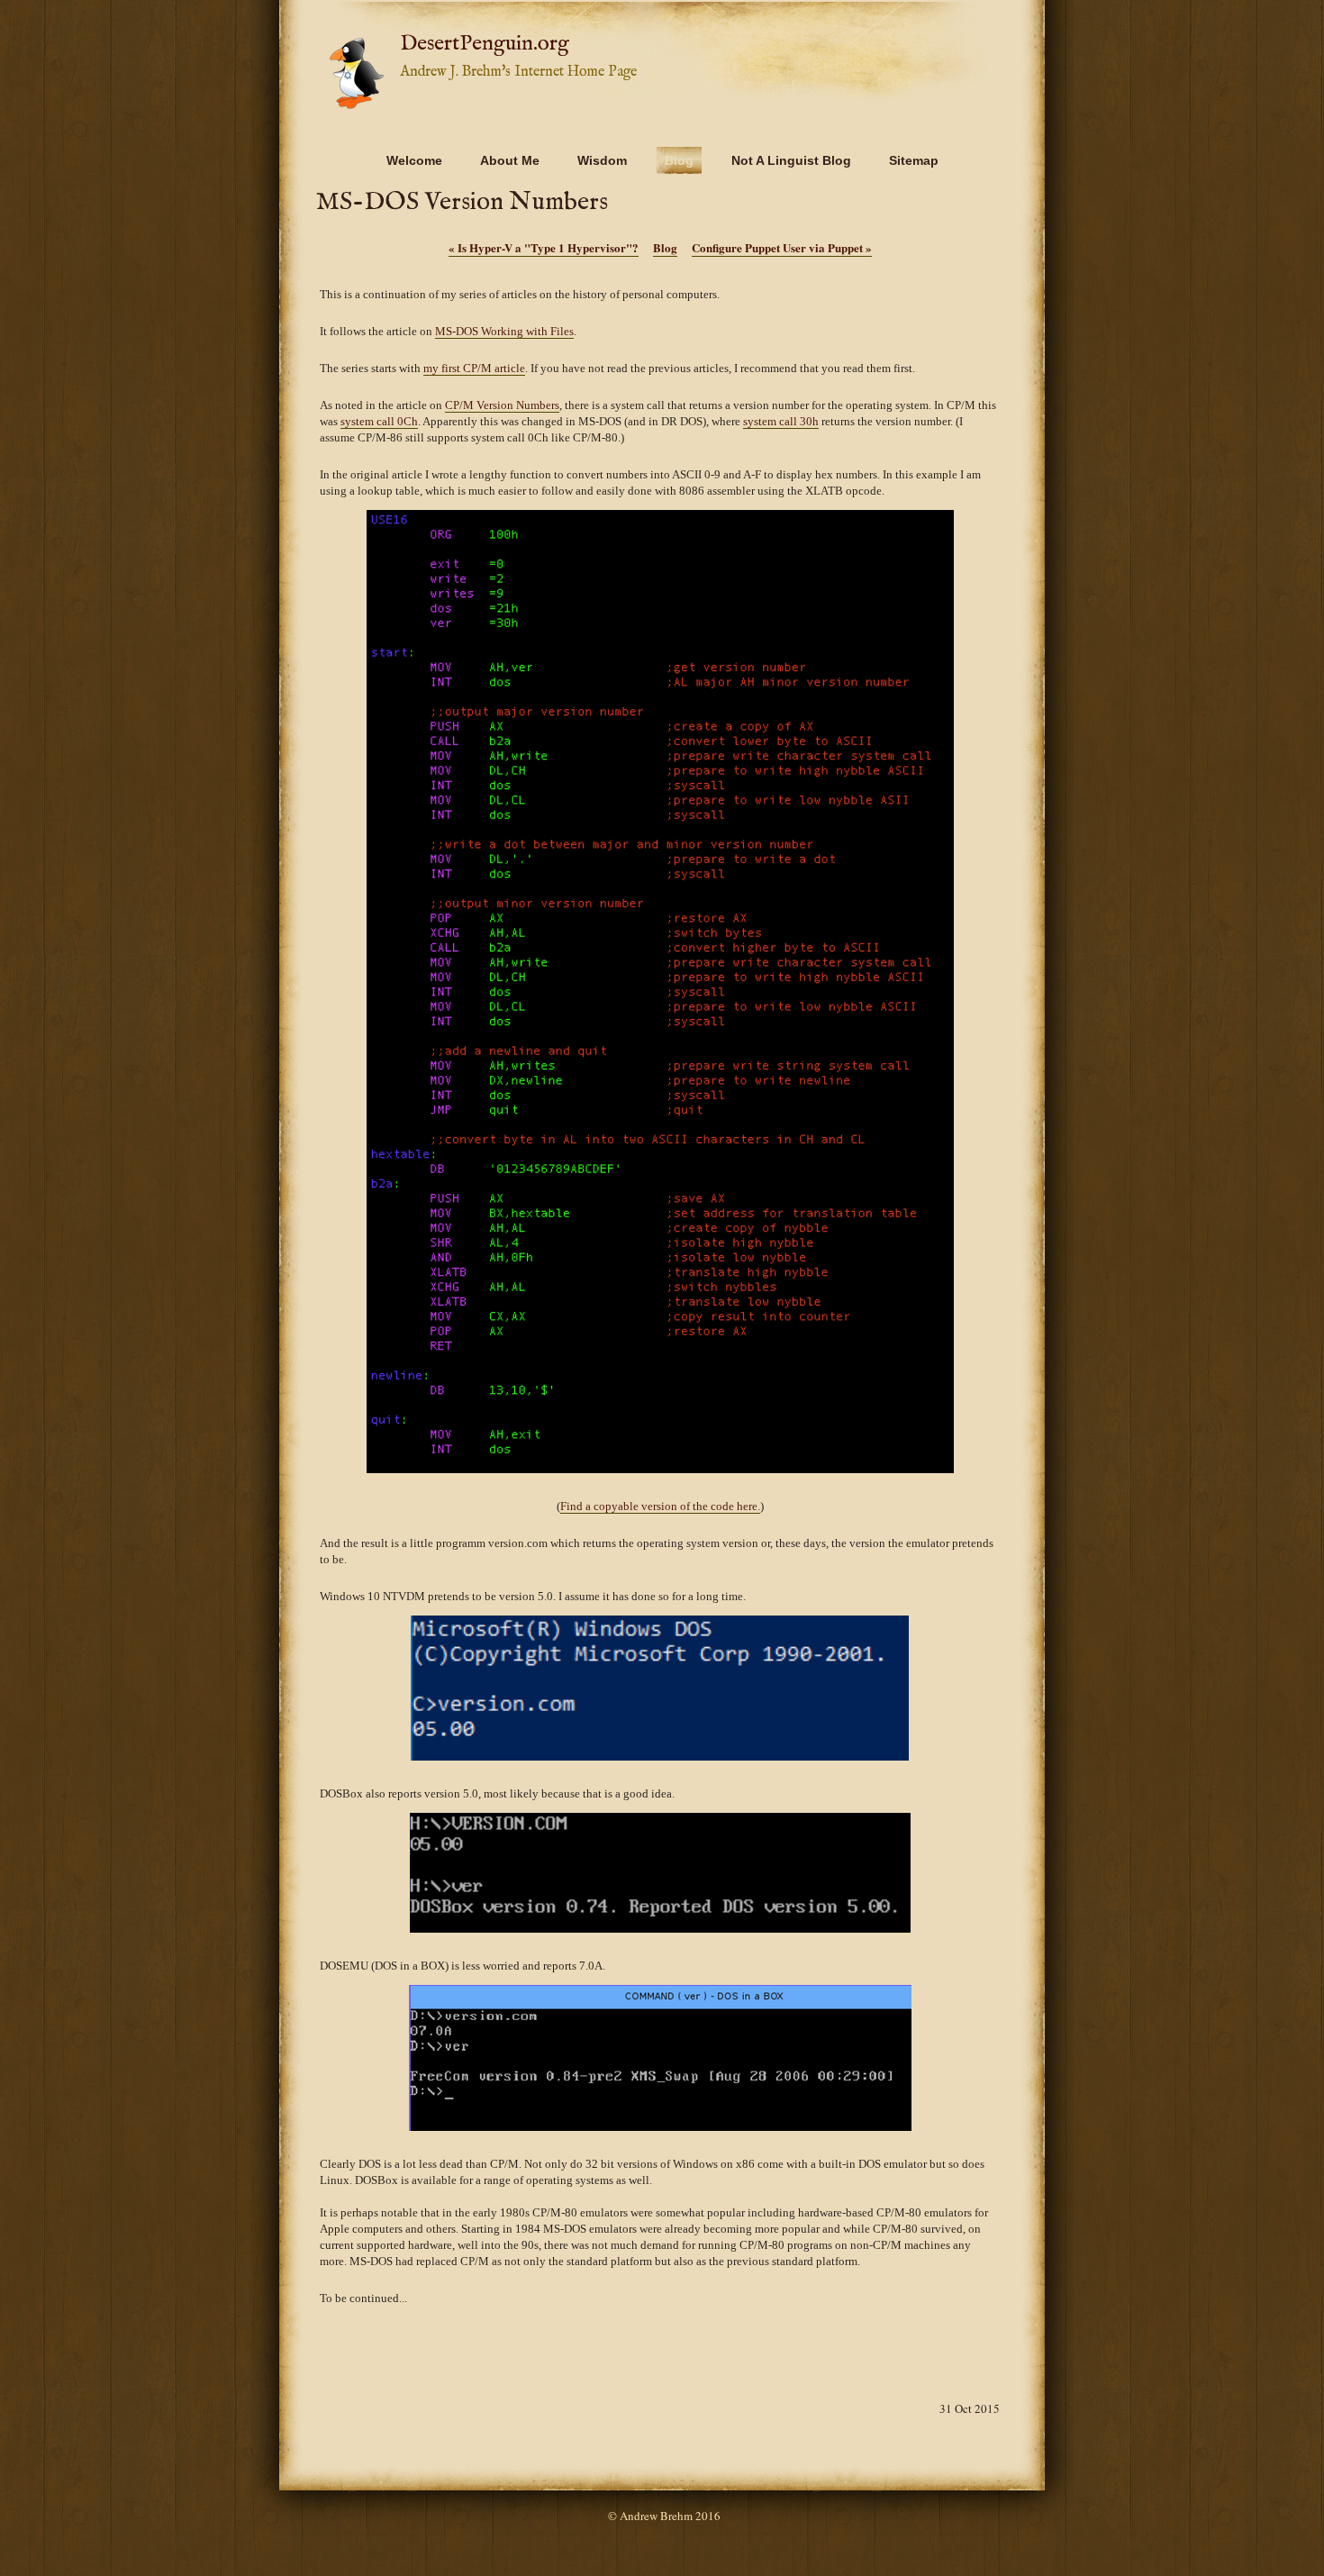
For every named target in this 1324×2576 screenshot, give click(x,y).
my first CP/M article (474, 368)
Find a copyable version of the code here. (660, 1506)
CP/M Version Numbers (502, 405)
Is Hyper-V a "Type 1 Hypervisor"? (544, 247)
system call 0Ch (379, 421)
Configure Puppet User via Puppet (782, 247)
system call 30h (781, 421)
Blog (665, 247)
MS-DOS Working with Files (504, 331)
